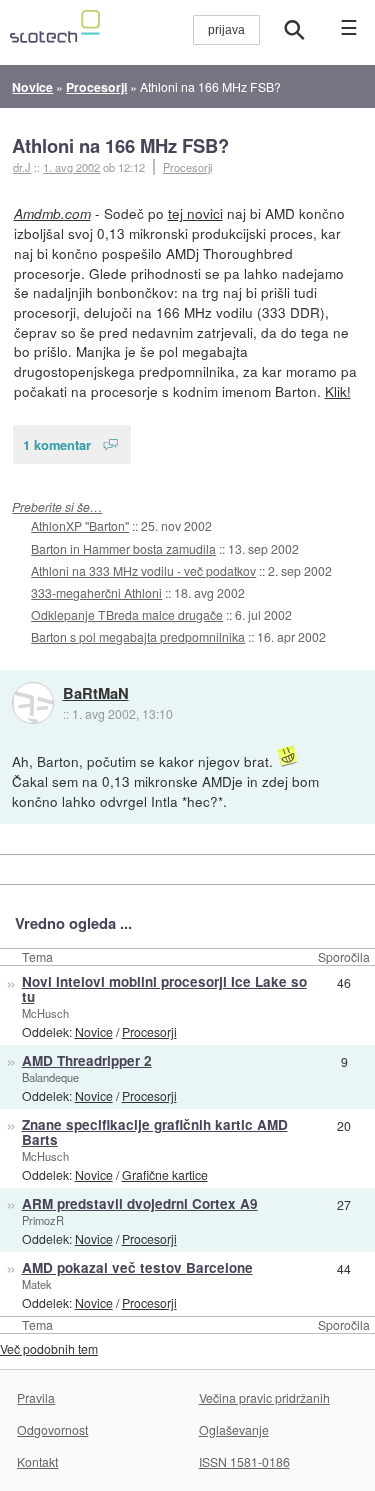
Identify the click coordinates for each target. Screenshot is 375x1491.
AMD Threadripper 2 (87, 1060)
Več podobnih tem (49, 1348)
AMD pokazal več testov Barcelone (137, 1267)
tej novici (195, 213)
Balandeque (50, 1077)
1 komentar (57, 444)
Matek (37, 1284)
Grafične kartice (165, 1174)
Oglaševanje (234, 1429)
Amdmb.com (52, 213)
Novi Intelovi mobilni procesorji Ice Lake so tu (164, 989)
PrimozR (43, 1220)
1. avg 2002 (71, 167)
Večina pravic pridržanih (264, 1397)
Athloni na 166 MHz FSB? (120, 145)
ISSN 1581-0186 (244, 1461)
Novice (94, 1031)
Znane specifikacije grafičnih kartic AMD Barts (155, 1132)
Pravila (36, 1397)
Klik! (338, 391)
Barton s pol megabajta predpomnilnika (138, 636)
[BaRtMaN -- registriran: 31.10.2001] (33, 703)
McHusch (45, 1013)
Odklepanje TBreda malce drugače (127, 614)
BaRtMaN (96, 694)
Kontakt (37, 1461)
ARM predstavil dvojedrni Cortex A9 (140, 1203)
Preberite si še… (57, 506)
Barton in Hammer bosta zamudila (123, 548)
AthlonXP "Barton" (80, 525)
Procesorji (187, 167)
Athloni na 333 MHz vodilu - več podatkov (143, 570)
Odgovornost (52, 1429)
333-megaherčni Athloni (96, 592)
